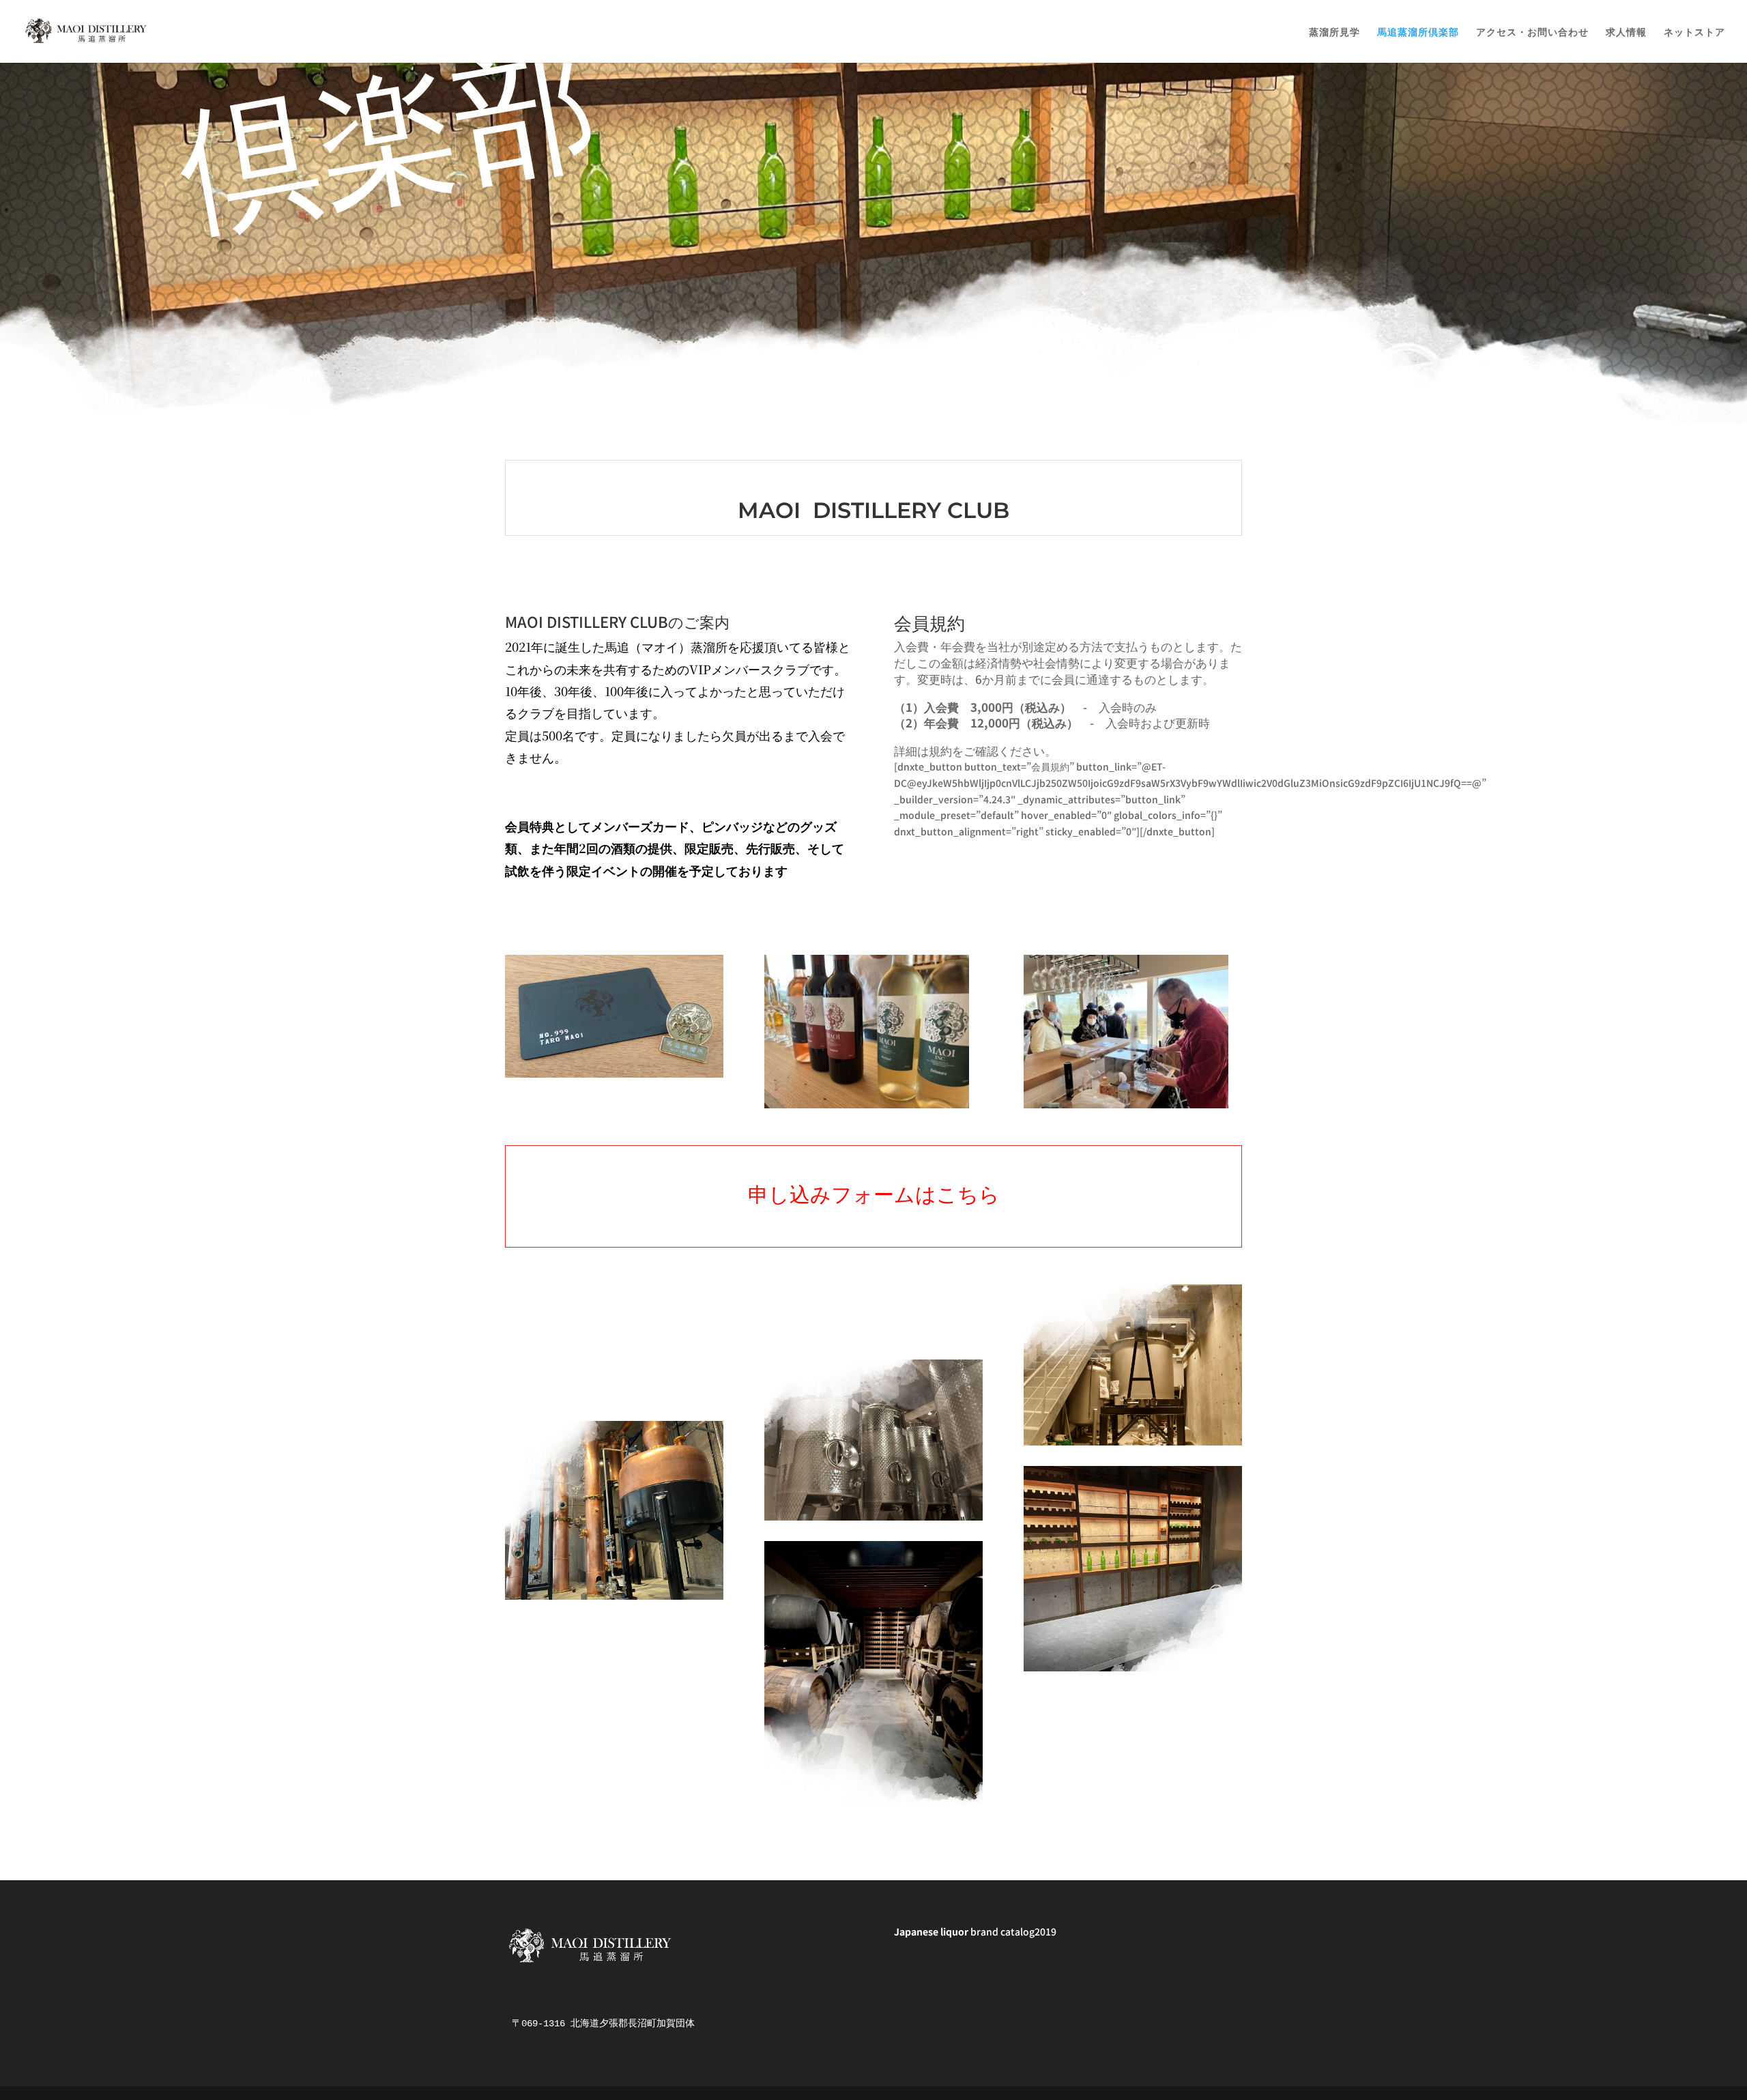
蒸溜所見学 (1334, 32)
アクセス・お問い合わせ (1532, 32)
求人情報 (1626, 32)
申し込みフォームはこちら (874, 1193)
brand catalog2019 (975, 1931)
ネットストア (1694, 32)
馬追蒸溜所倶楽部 (1418, 32)
